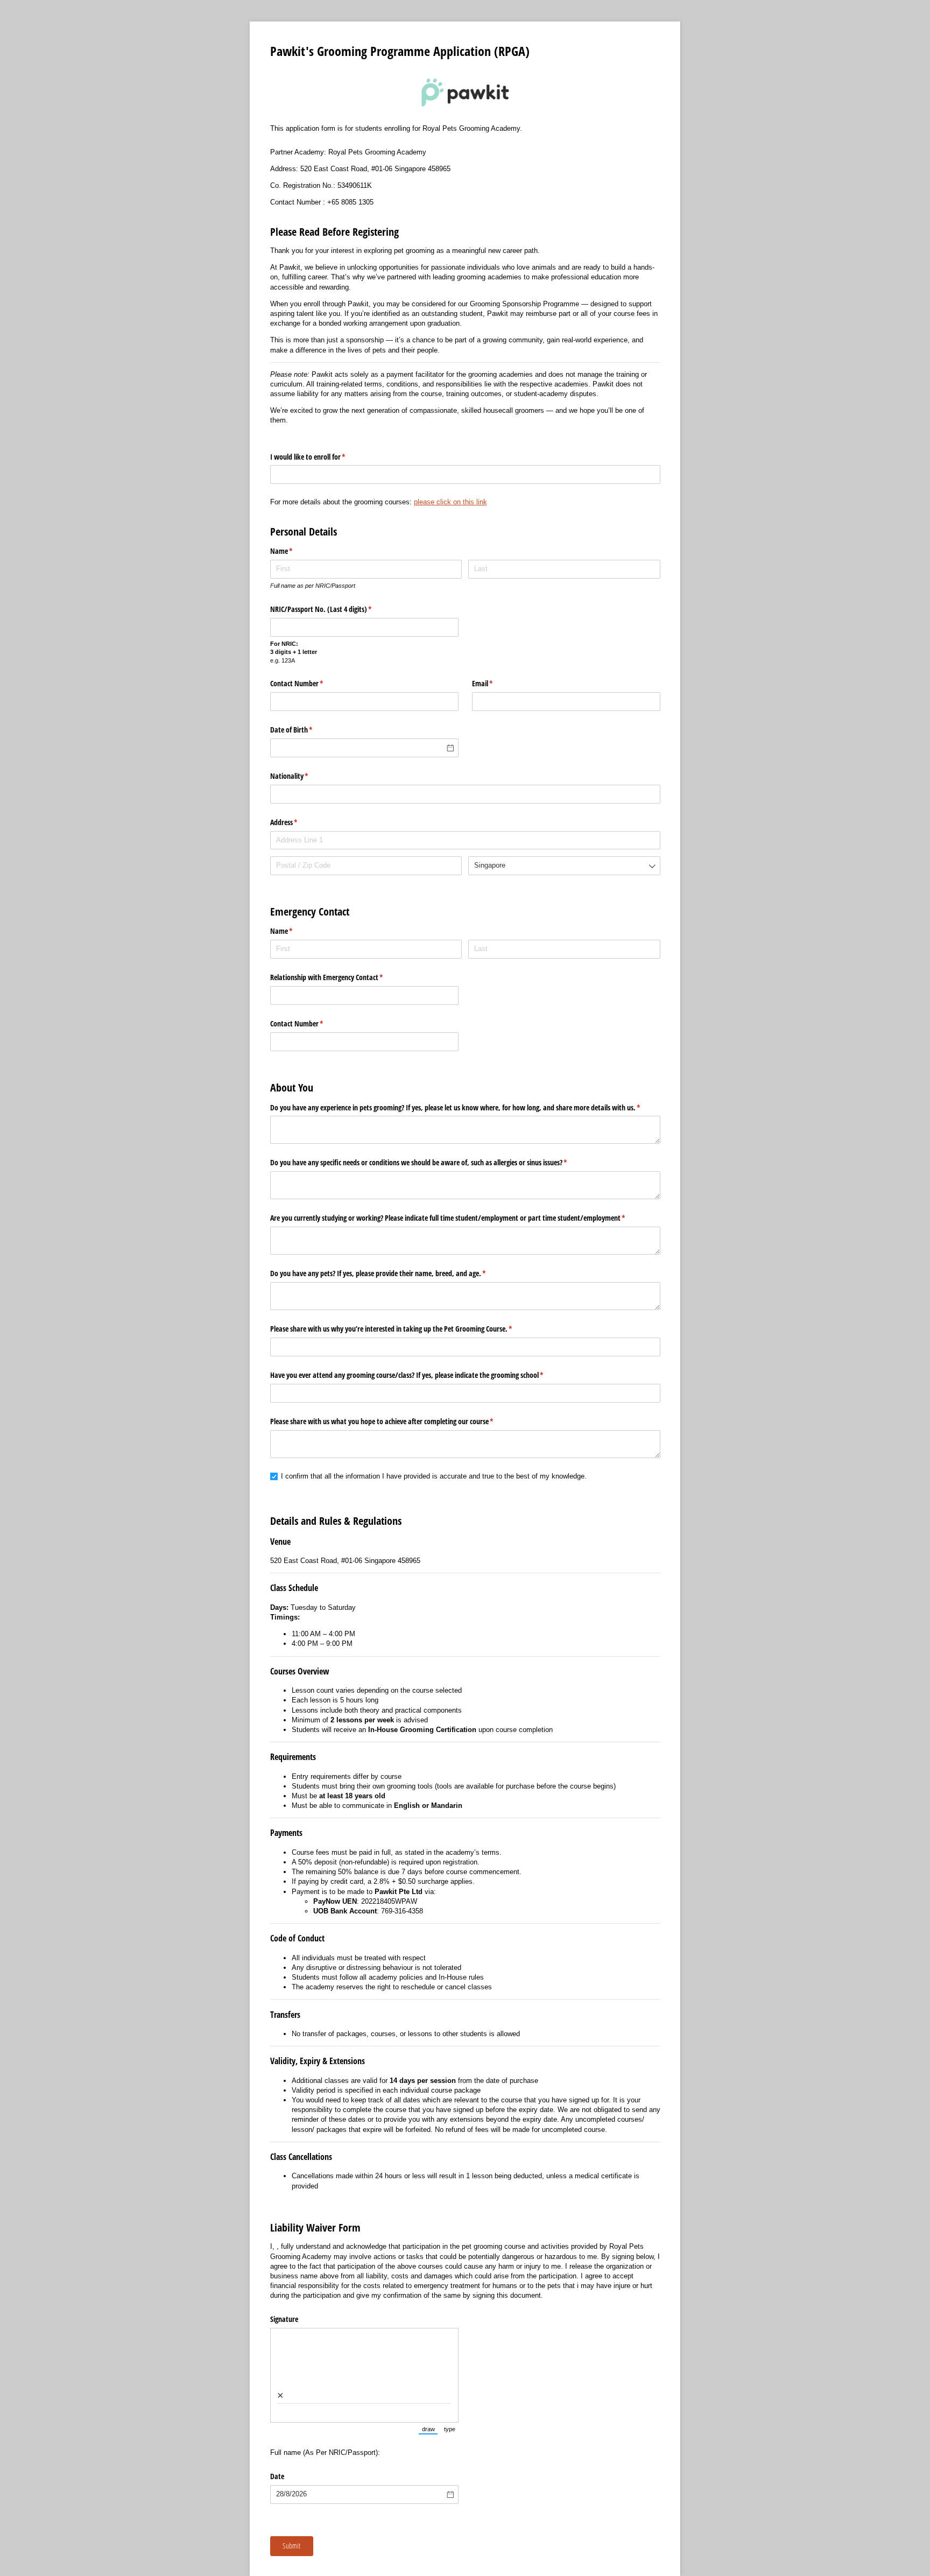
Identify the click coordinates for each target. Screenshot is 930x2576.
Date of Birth (304, 730)
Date (278, 2476)
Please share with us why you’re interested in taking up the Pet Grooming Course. (404, 1329)
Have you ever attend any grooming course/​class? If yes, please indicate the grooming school (420, 1375)
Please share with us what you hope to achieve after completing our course (394, 1421)
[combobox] (465, 474)
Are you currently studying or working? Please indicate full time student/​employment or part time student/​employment (460, 1218)
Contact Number (309, 683)
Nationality (302, 776)
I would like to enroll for (320, 457)
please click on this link (450, 502)
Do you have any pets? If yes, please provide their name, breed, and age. (391, 1273)
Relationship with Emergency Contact (339, 977)
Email (495, 683)
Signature (284, 2319)
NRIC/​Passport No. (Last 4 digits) (334, 609)
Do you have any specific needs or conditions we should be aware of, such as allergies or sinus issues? (431, 1162)
